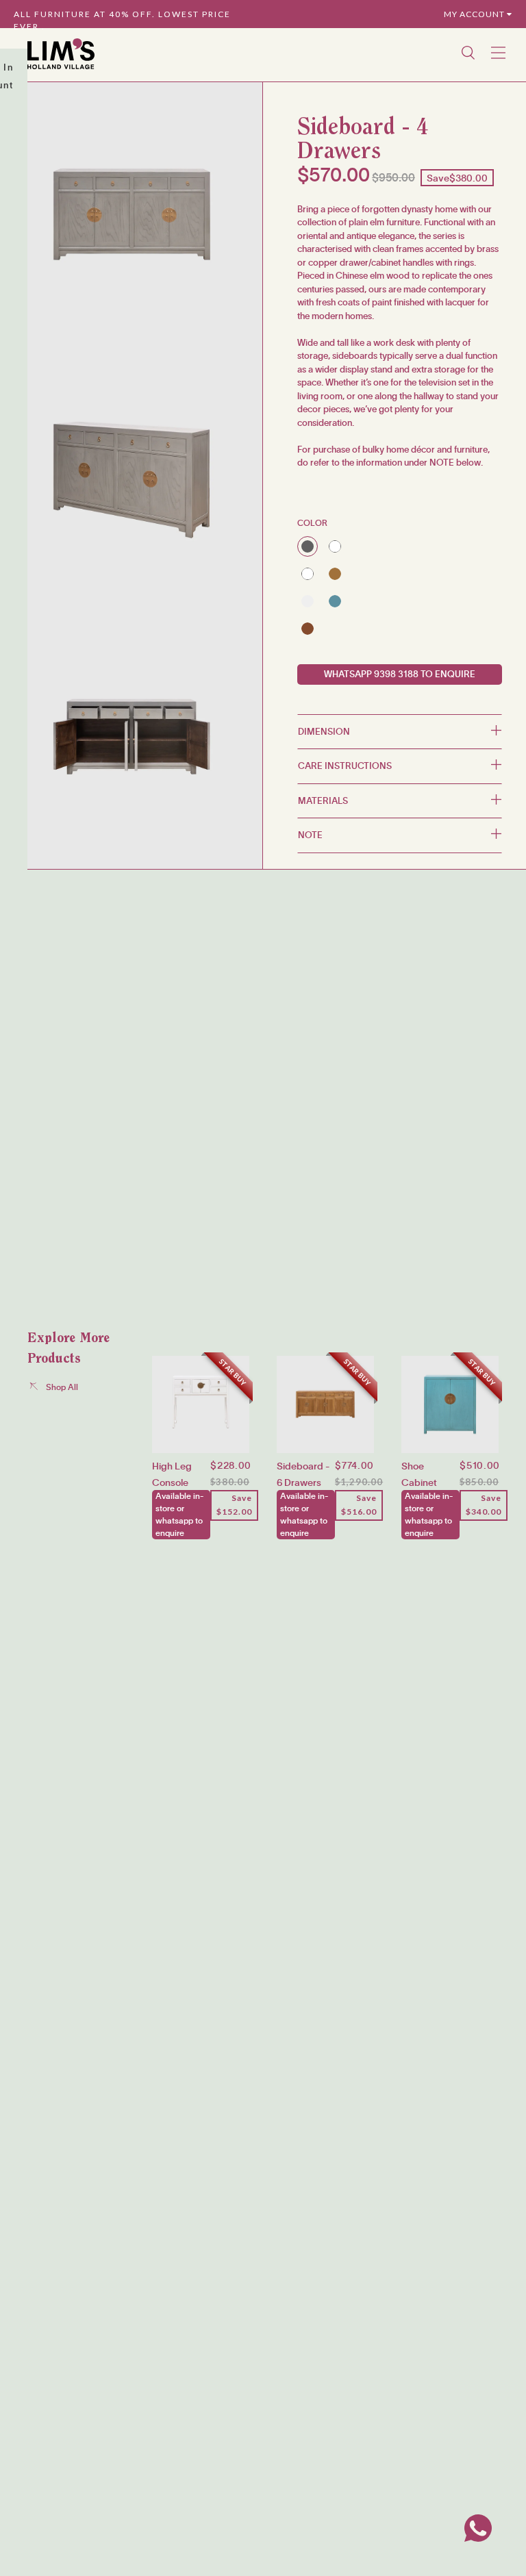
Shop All (58, 1387)
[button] (400, 732)
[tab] (400, 732)
